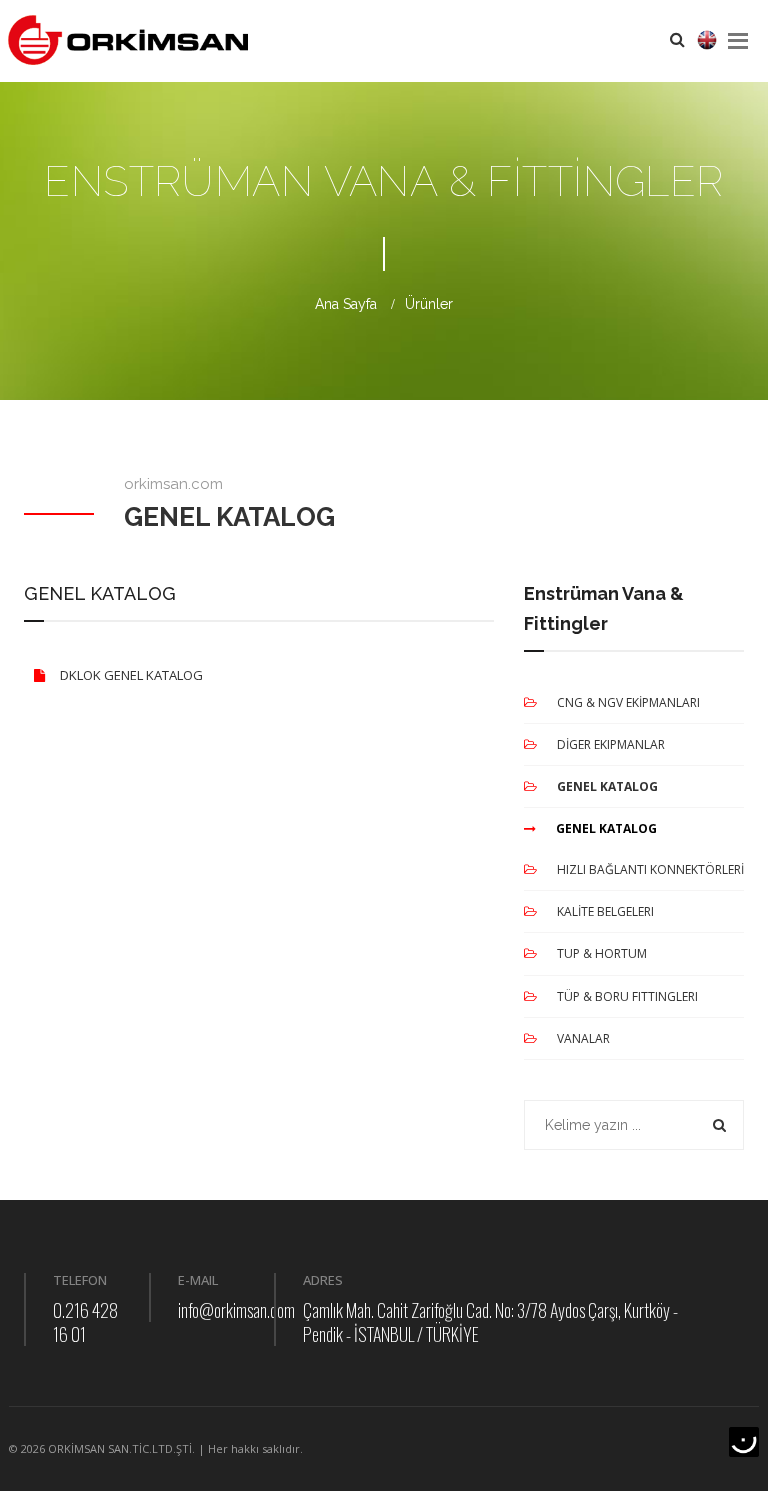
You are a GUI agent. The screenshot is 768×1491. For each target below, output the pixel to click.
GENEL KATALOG (607, 786)
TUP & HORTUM (602, 953)
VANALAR (583, 1038)
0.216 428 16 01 (85, 1322)
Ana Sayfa (346, 304)
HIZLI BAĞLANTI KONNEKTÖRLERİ (650, 869)
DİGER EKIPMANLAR (611, 744)
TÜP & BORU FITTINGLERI (627, 996)
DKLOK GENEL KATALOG (131, 675)
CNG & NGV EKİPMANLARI (628, 702)
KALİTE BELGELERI (605, 911)
